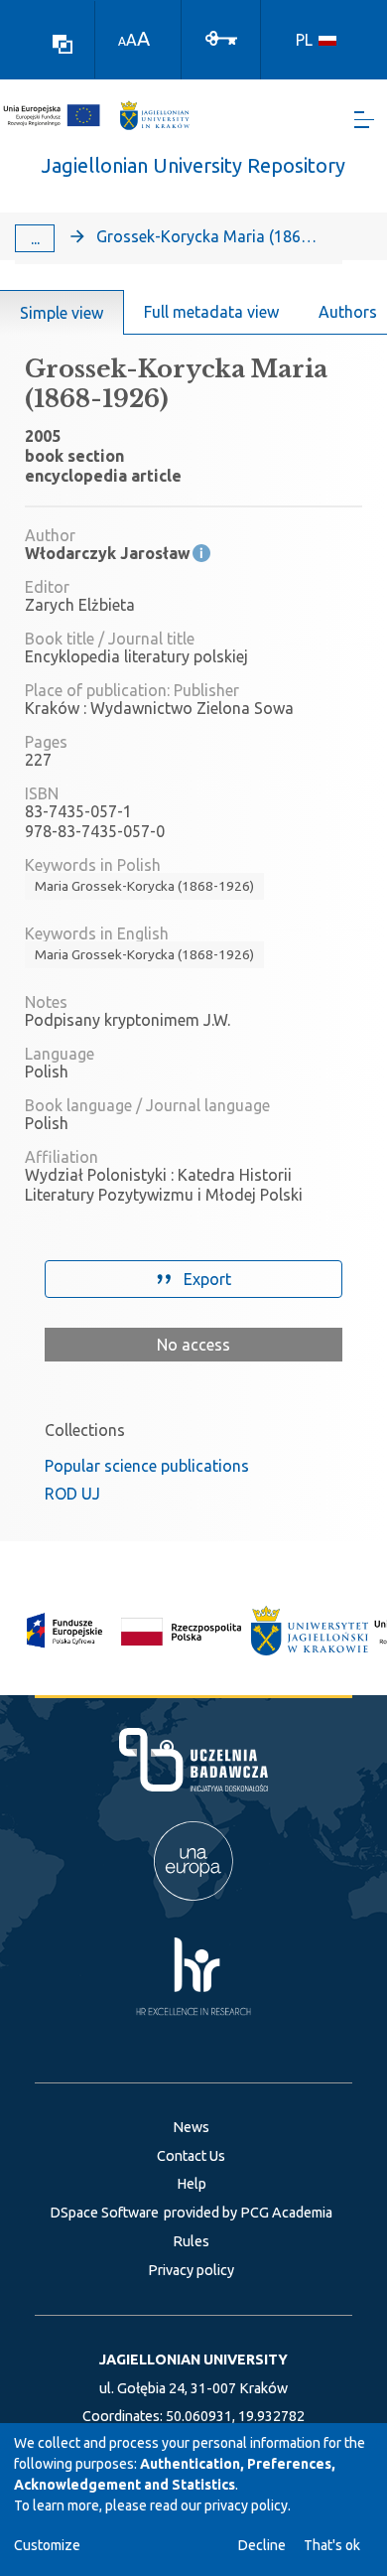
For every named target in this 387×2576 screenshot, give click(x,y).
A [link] (122, 41)
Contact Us (191, 2156)
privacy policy (246, 2505)
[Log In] (221, 37)
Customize (47, 2545)
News (191, 2127)
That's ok (332, 2545)
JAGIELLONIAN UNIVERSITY (193, 2360)
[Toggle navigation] (364, 120)
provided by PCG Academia (248, 2213)
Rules (191, 2241)
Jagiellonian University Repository (193, 165)
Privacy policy (191, 2270)
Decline (262, 2545)
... (35, 238)
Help (192, 2184)
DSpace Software (104, 2213)
